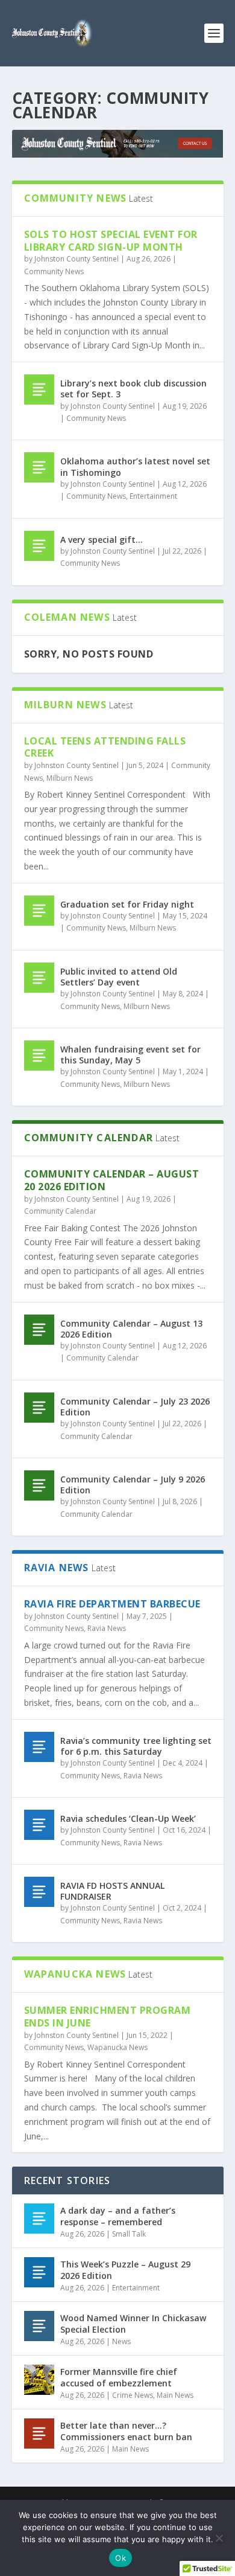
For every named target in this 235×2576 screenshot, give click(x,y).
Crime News (133, 2395)
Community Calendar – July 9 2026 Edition (133, 1485)
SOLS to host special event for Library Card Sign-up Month (111, 241)
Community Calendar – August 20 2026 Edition (112, 1180)
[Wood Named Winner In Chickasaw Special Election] (39, 2326)
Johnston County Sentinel (77, 259)
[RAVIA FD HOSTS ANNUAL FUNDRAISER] (39, 1892)
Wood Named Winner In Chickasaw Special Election (133, 2323)
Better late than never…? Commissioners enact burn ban (126, 2431)
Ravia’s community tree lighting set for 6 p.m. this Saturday (136, 1746)
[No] (219, 2538)
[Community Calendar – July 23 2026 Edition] (39, 1408)
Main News (175, 2395)
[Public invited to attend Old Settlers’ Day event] (39, 978)
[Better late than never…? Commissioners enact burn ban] (39, 2433)
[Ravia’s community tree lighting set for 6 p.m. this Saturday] (39, 1747)
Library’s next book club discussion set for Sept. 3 (133, 389)
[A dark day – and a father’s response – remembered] (39, 2219)
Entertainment (153, 496)
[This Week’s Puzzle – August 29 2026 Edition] (39, 2272)
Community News (54, 271)
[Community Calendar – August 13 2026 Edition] (39, 1330)
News (121, 2341)
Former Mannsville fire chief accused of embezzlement (119, 2377)
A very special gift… (102, 540)
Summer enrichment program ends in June (108, 2017)
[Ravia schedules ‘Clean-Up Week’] (39, 1825)
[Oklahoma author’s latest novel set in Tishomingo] (39, 467)
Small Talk (129, 2234)
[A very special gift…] (39, 546)
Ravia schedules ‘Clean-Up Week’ (128, 1818)
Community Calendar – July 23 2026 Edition (135, 1407)
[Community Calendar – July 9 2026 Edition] (39, 1485)
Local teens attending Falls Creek (105, 747)
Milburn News (70, 778)
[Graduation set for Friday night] (39, 911)
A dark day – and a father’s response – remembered (118, 2216)
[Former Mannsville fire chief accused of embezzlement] (39, 2380)
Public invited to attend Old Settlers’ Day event (119, 977)
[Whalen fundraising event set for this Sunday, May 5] (39, 1056)
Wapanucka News (117, 2047)
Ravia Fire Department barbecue (112, 1604)
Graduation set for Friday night (127, 904)
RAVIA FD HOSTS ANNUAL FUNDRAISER (112, 1891)
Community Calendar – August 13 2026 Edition (131, 1329)
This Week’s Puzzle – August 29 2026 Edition (125, 2270)
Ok (121, 2558)
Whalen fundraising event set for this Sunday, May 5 (130, 1055)
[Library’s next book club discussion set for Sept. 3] (39, 389)
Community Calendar (60, 1211)
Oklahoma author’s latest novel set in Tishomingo (135, 466)
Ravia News (107, 1628)
